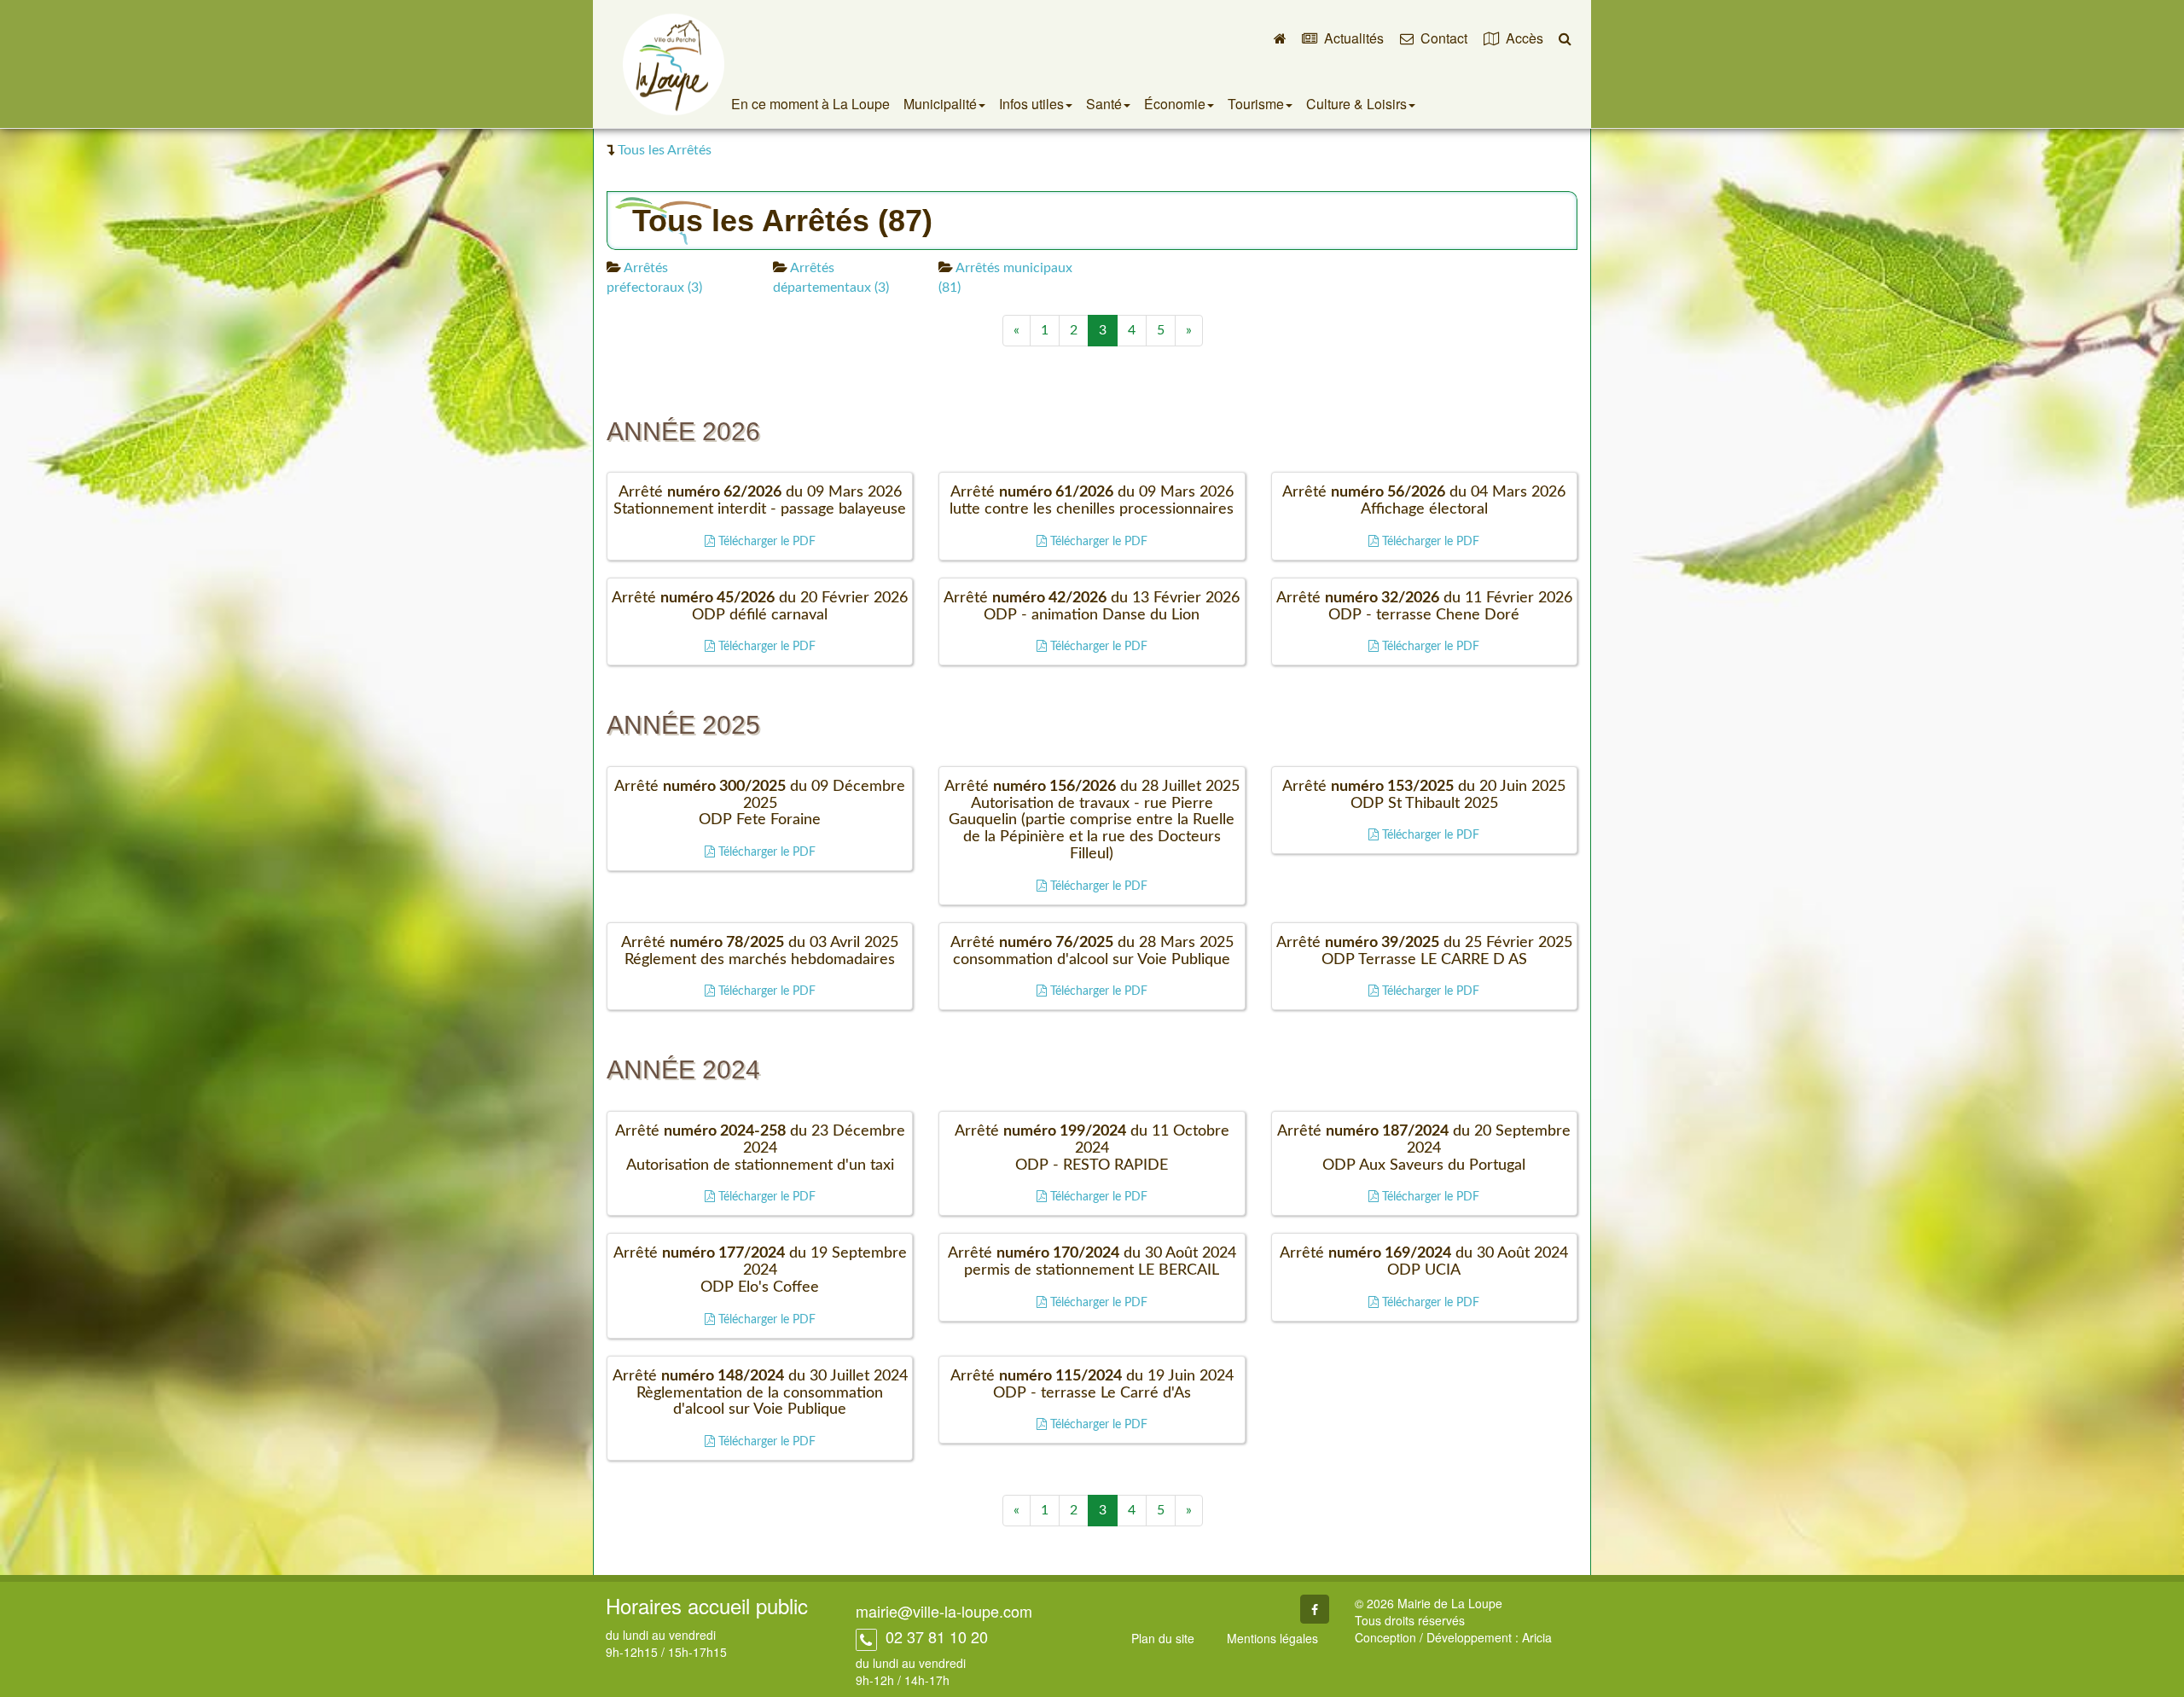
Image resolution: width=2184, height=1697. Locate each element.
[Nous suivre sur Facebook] (1315, 1609)
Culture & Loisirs (1356, 104)
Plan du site (1163, 1638)
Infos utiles (1031, 104)
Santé (1104, 104)
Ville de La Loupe (674, 64)
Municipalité (940, 104)
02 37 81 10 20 (935, 1636)
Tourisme (1256, 104)
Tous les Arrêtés (665, 150)
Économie (1175, 104)
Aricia (1537, 1637)
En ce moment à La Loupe (810, 104)
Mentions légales (1272, 1638)
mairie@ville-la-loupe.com (944, 1611)
